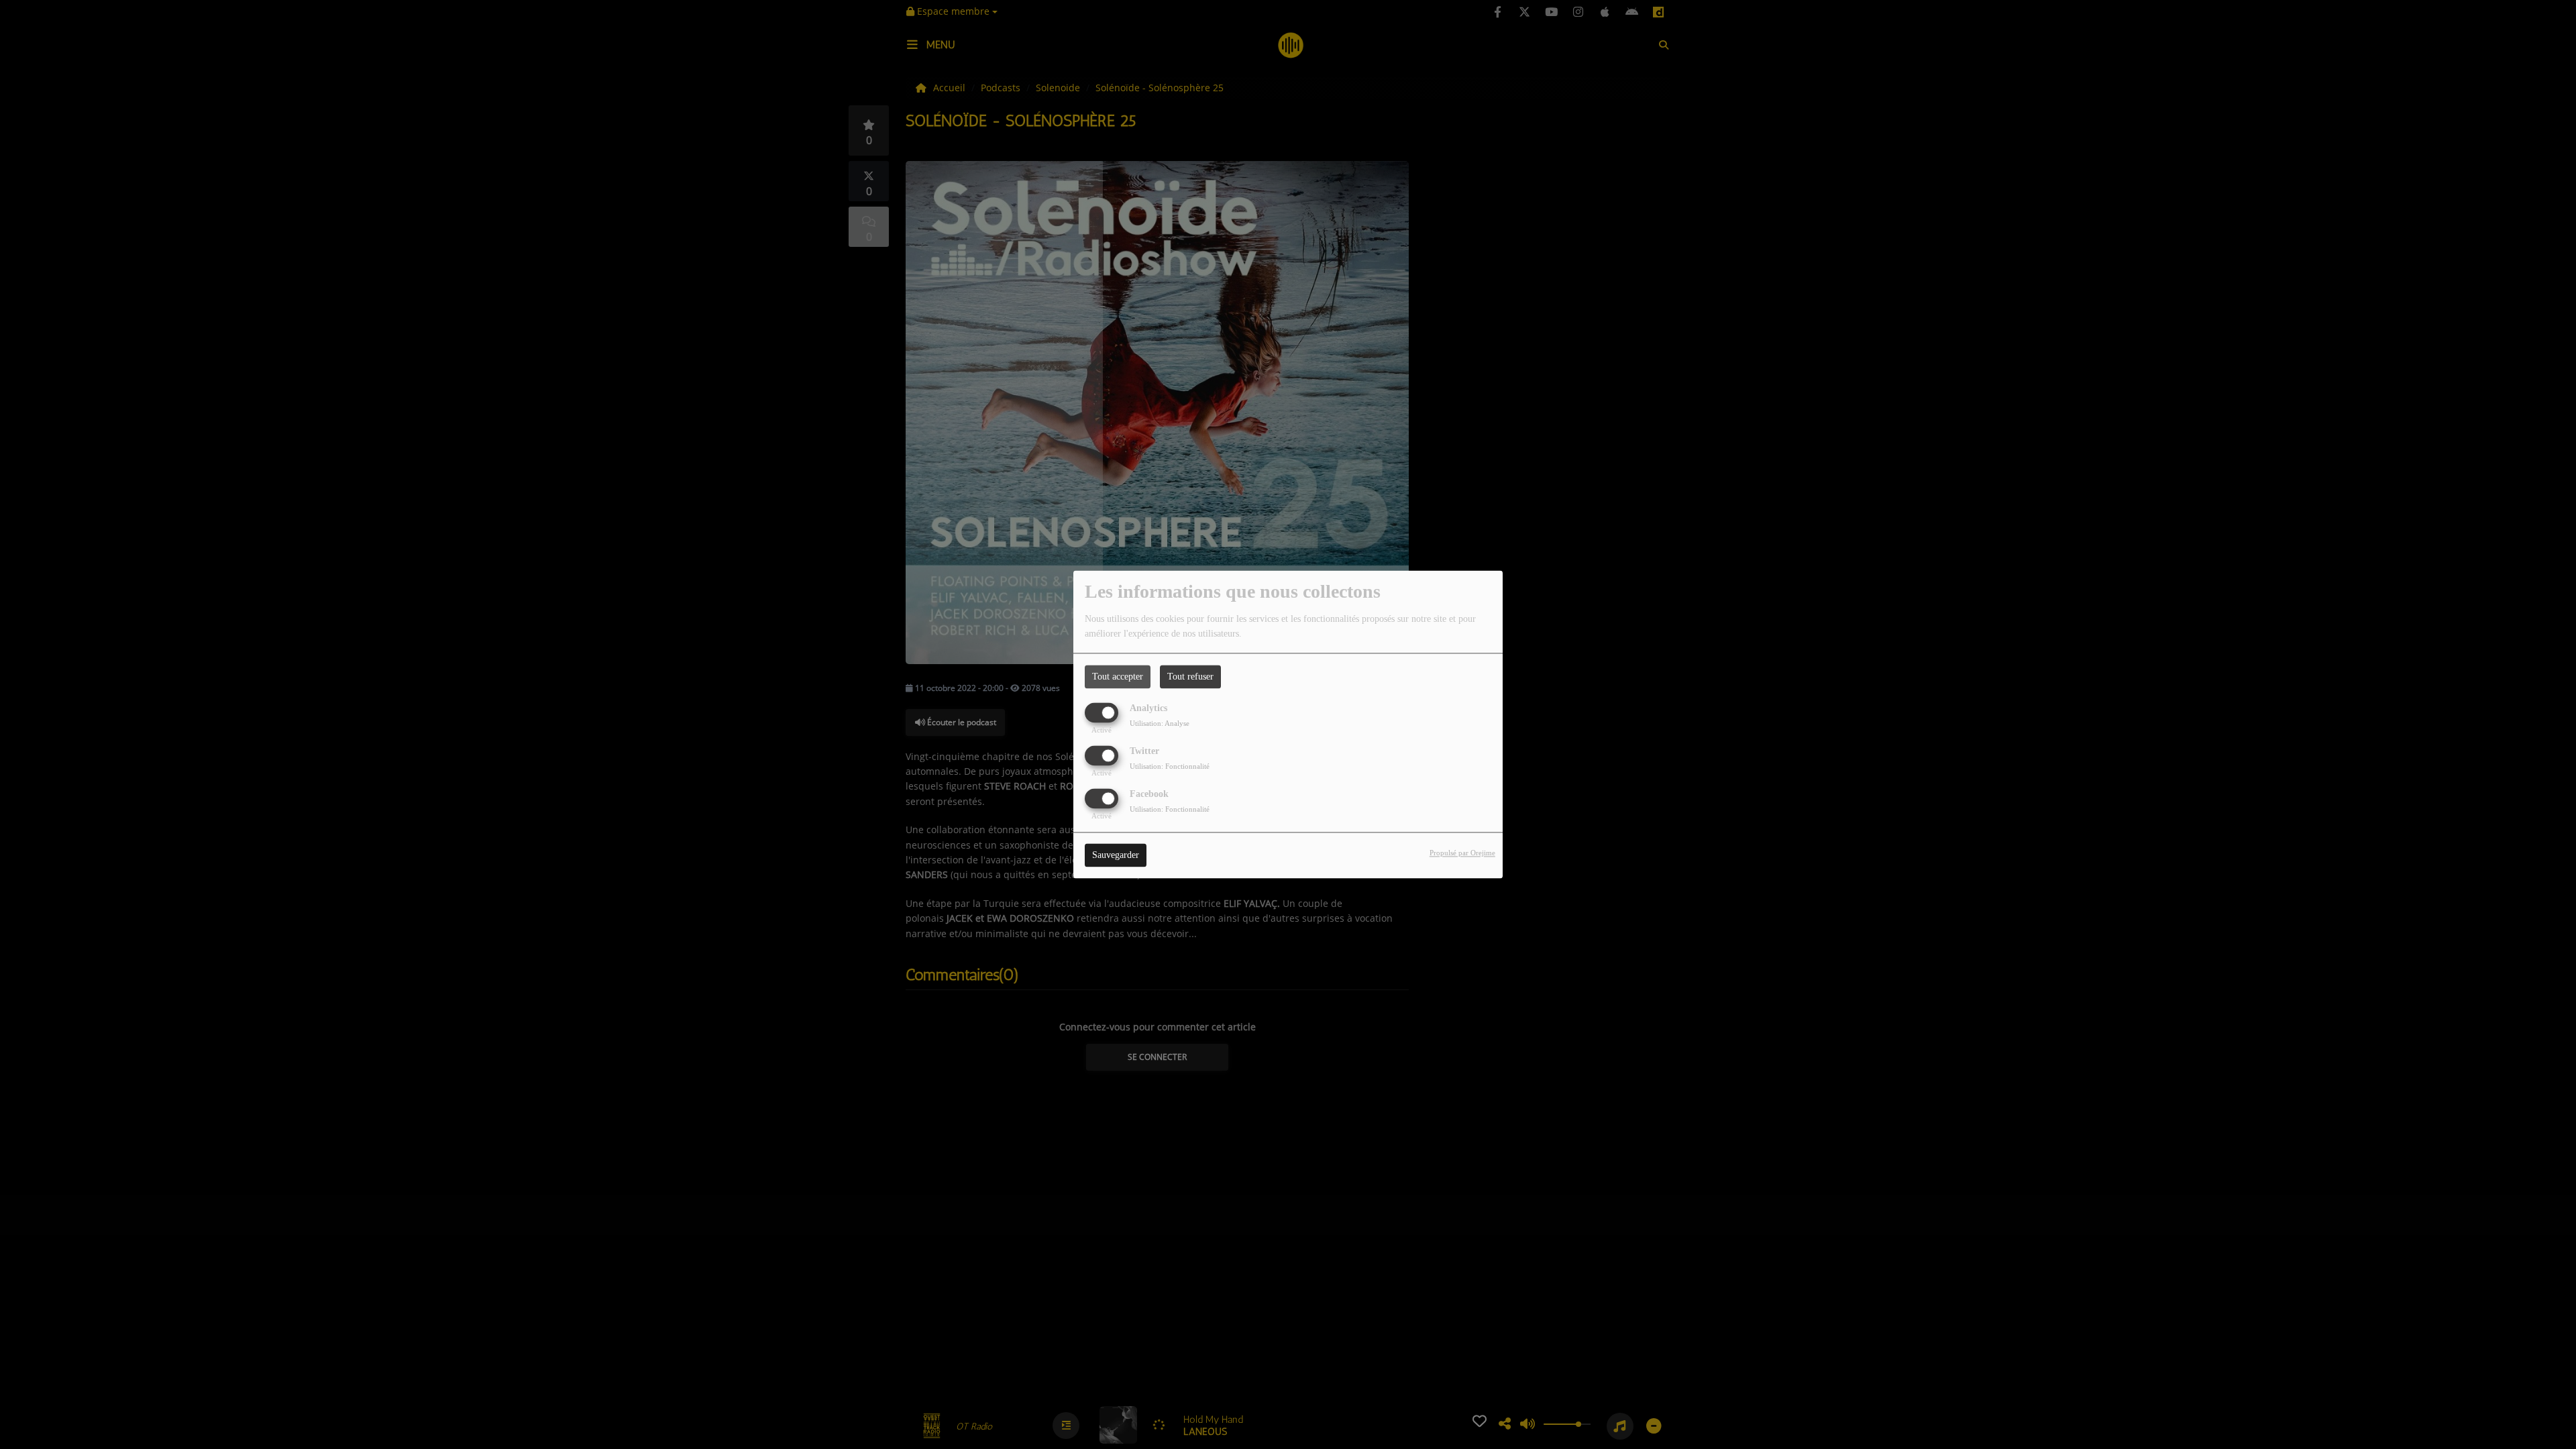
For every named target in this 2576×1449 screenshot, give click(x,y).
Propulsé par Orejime (1462, 853)
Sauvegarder (1116, 856)
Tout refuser (1190, 677)
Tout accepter (1118, 677)
